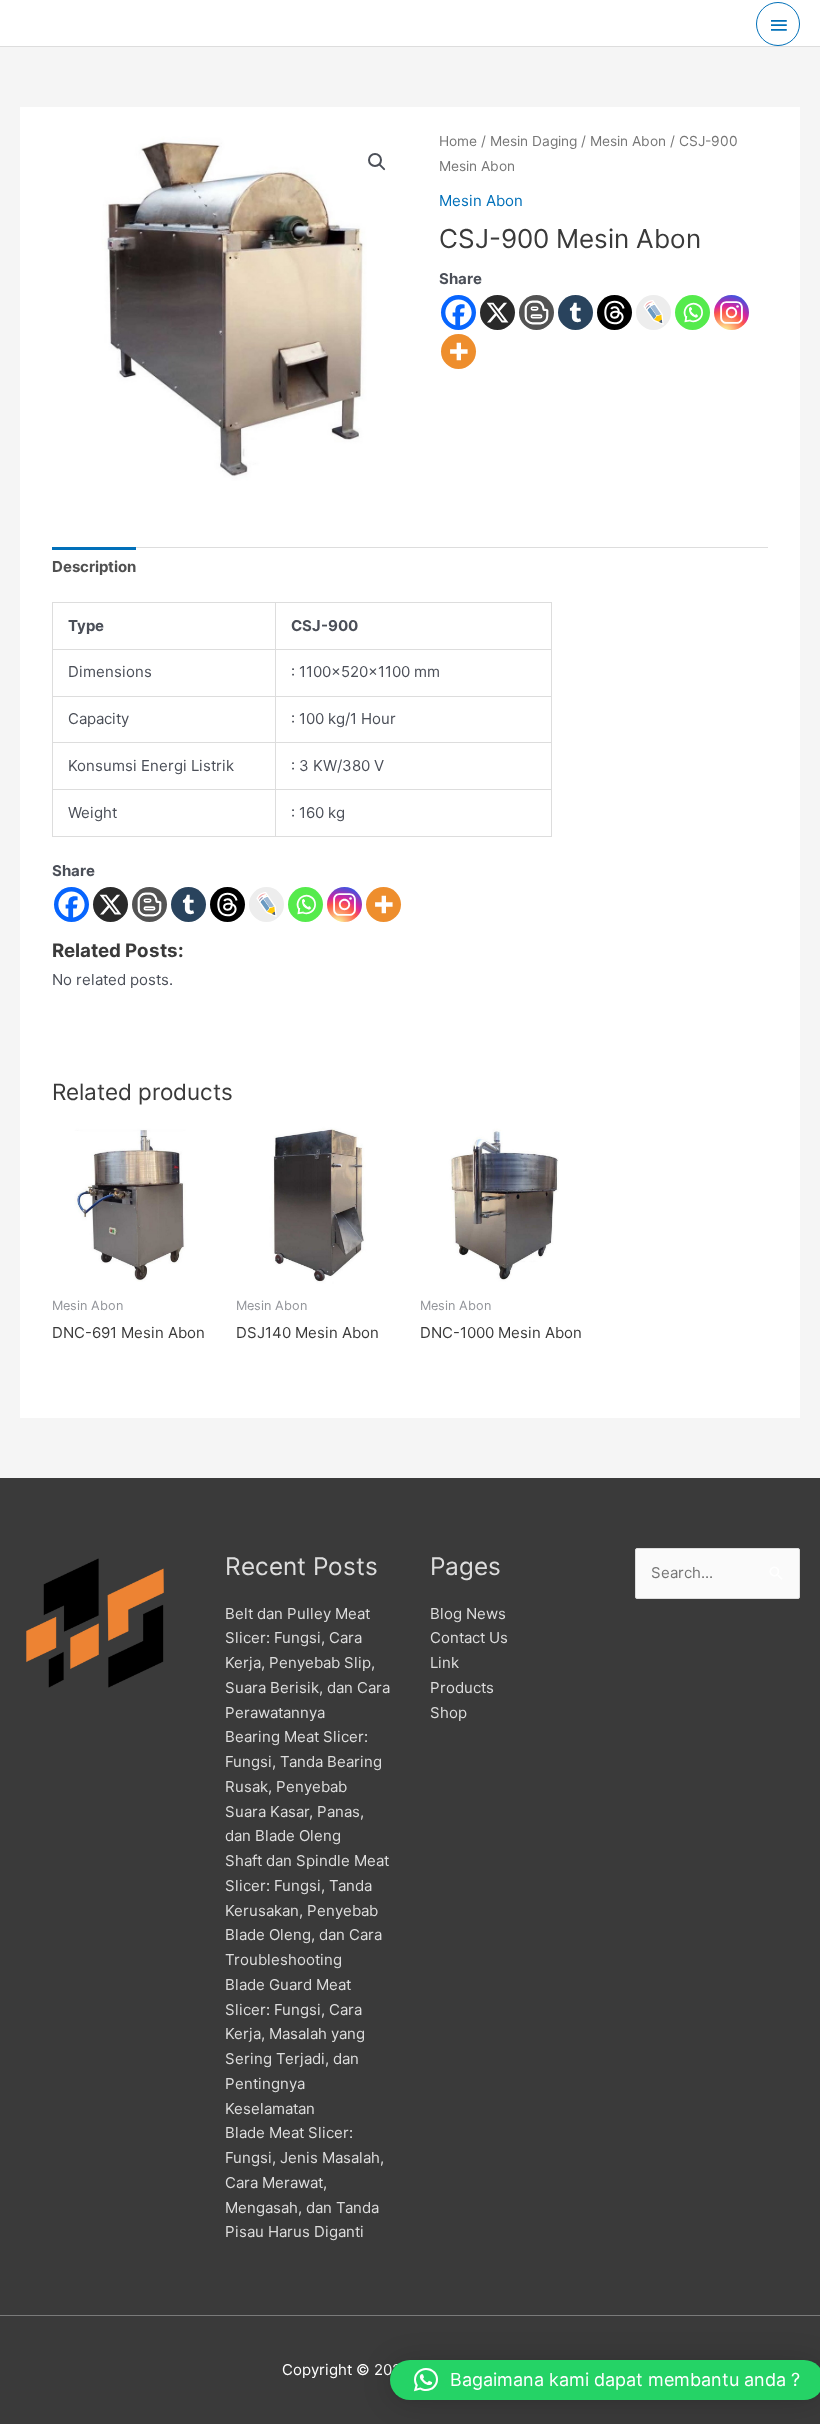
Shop (448, 1712)
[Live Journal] (266, 904)
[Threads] (614, 312)
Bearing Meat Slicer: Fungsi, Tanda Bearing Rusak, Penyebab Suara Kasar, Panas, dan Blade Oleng (303, 1786)
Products (462, 1687)
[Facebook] (458, 312)
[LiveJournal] (653, 312)
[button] (377, 162)
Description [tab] (94, 566)
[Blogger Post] (536, 312)
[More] (458, 351)
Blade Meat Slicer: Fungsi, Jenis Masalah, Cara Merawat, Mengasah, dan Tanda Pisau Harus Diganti (304, 2182)
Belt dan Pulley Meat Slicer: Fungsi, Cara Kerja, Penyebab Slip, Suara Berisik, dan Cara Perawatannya (307, 1663)
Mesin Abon (628, 141)
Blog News (468, 1613)
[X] (497, 312)
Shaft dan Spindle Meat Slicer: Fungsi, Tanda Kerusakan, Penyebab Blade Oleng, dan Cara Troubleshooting (307, 1910)
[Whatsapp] (692, 312)
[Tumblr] (575, 312)
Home (458, 141)
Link (444, 1662)
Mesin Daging (533, 141)
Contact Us (469, 1637)
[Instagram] (731, 312)
